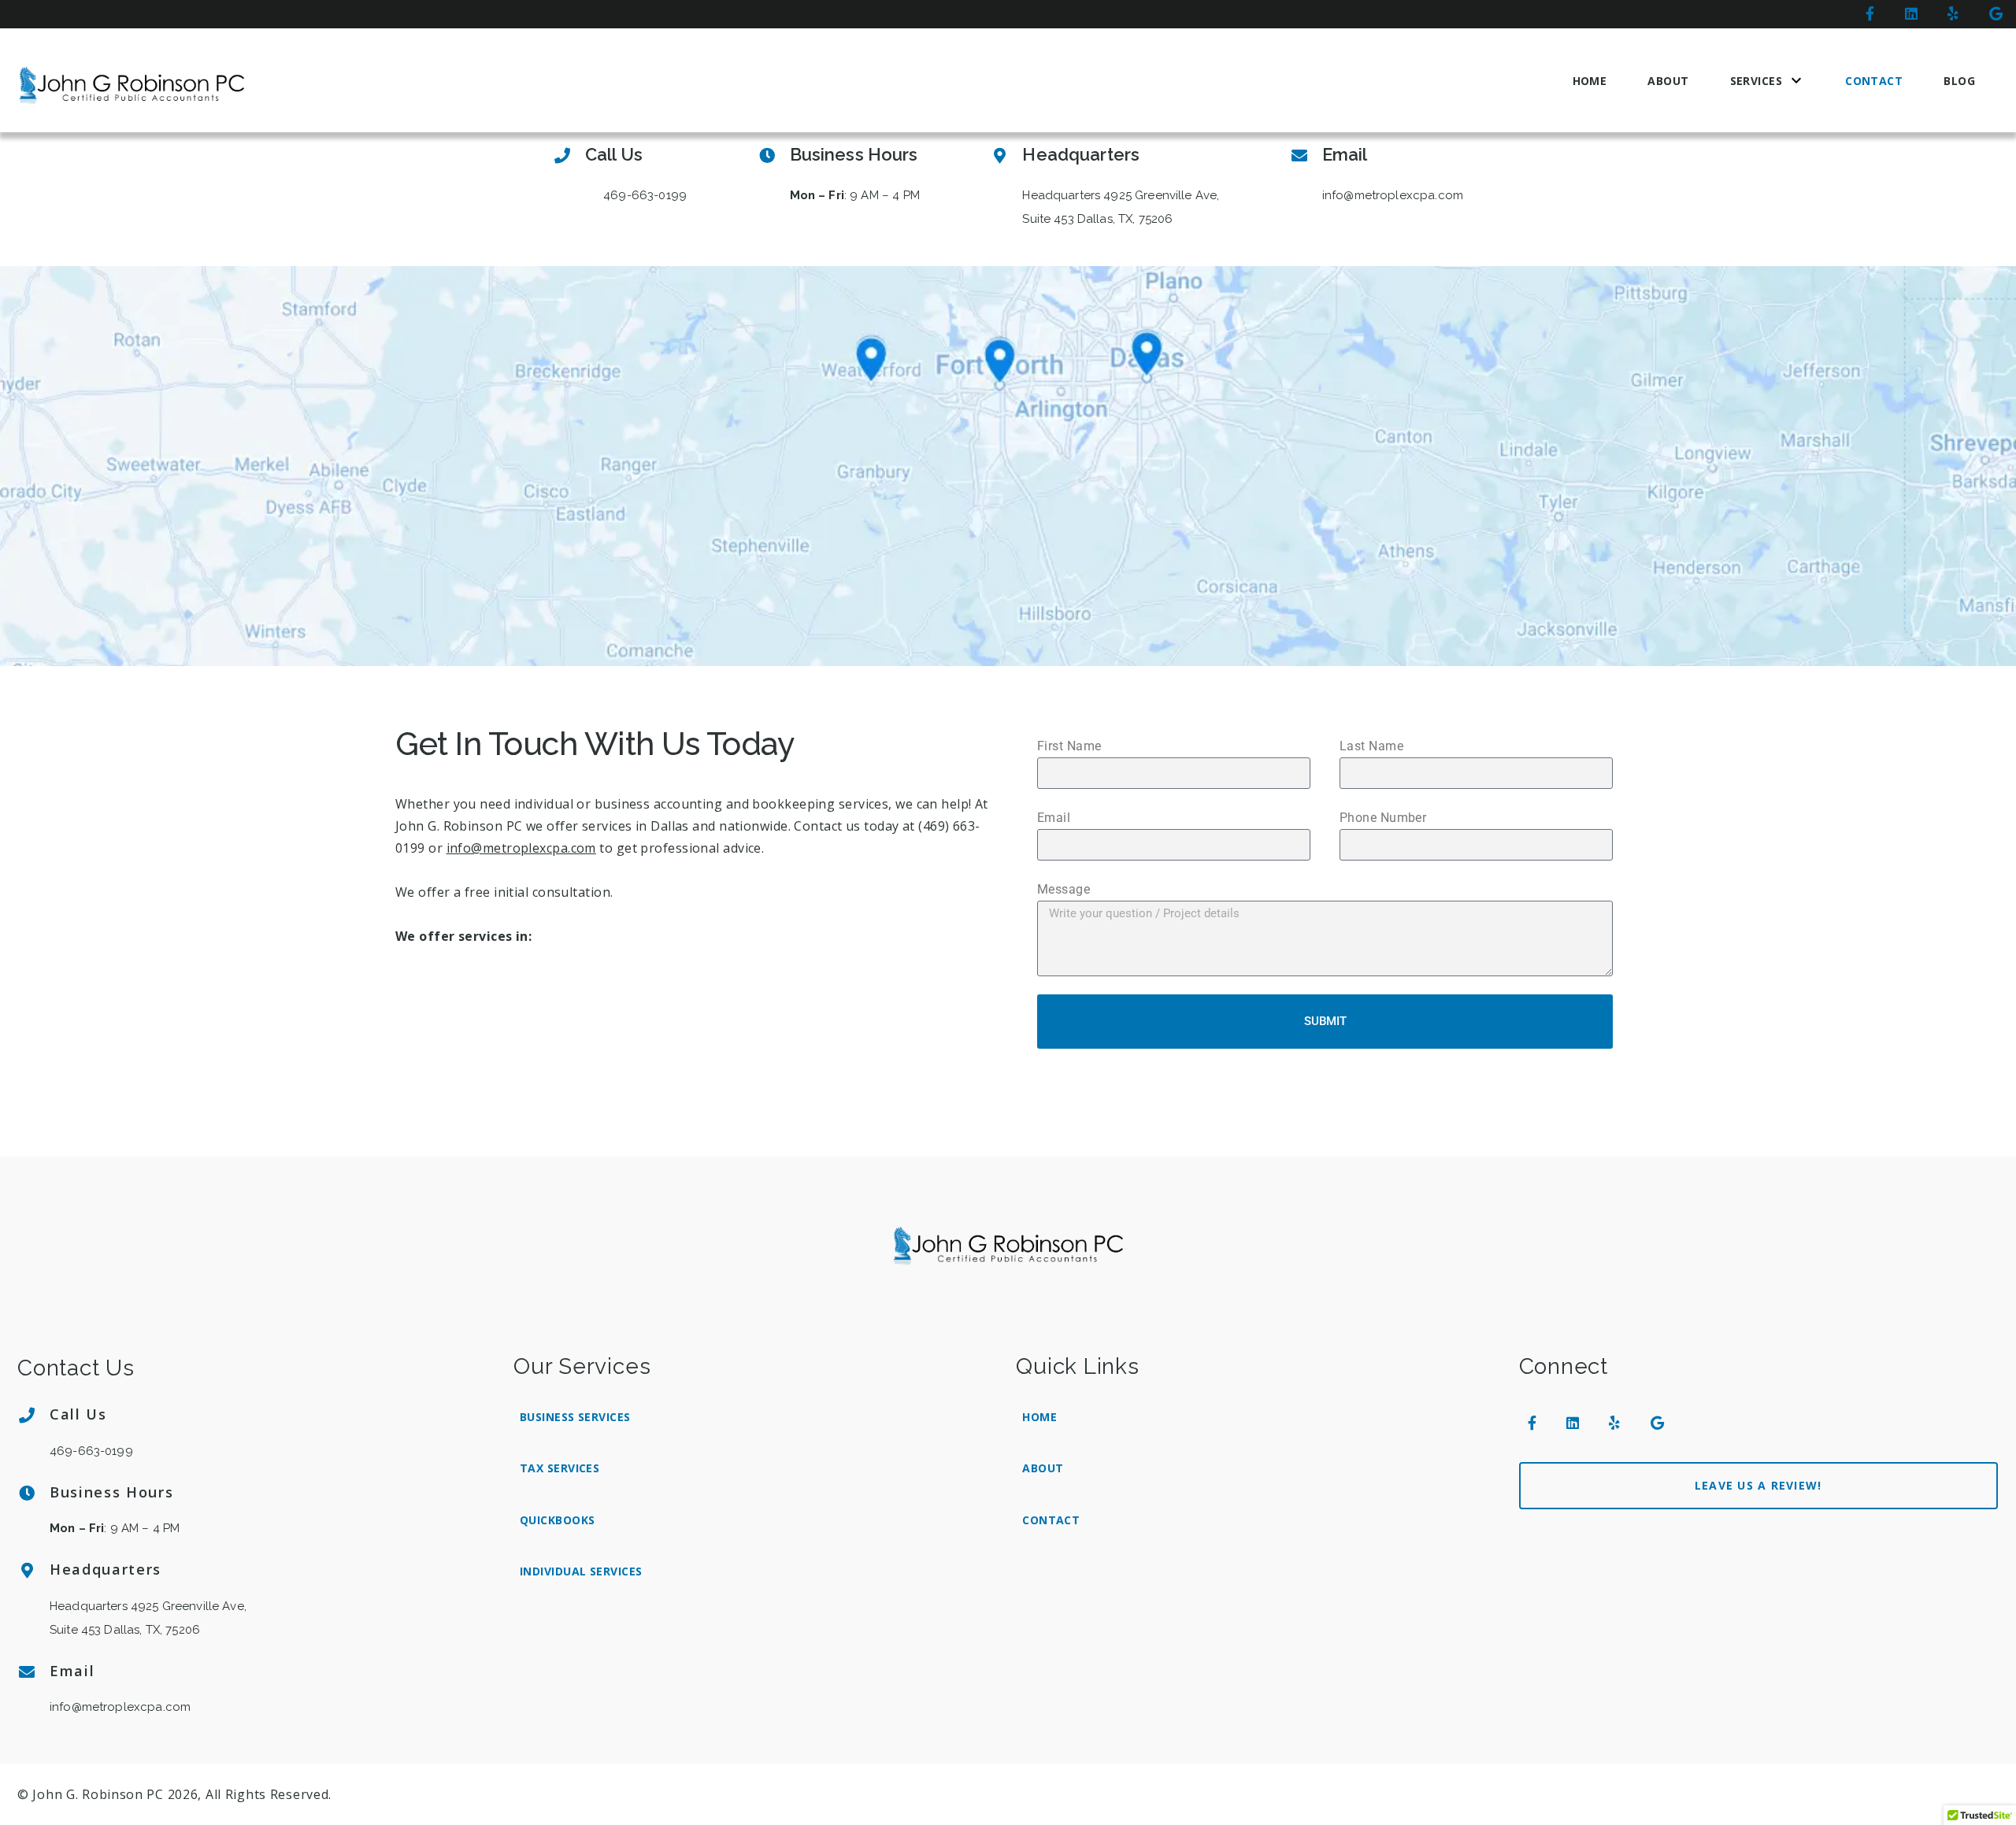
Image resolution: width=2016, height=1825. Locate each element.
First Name (1069, 746)
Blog (1959, 81)
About (1668, 81)
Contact (1874, 81)
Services (1757, 81)
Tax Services (560, 1468)
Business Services (575, 1417)
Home (1590, 81)
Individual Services (581, 1571)
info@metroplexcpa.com (521, 848)
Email (1054, 818)
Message (1064, 889)
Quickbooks (557, 1520)
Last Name (1371, 746)
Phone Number (1383, 818)
